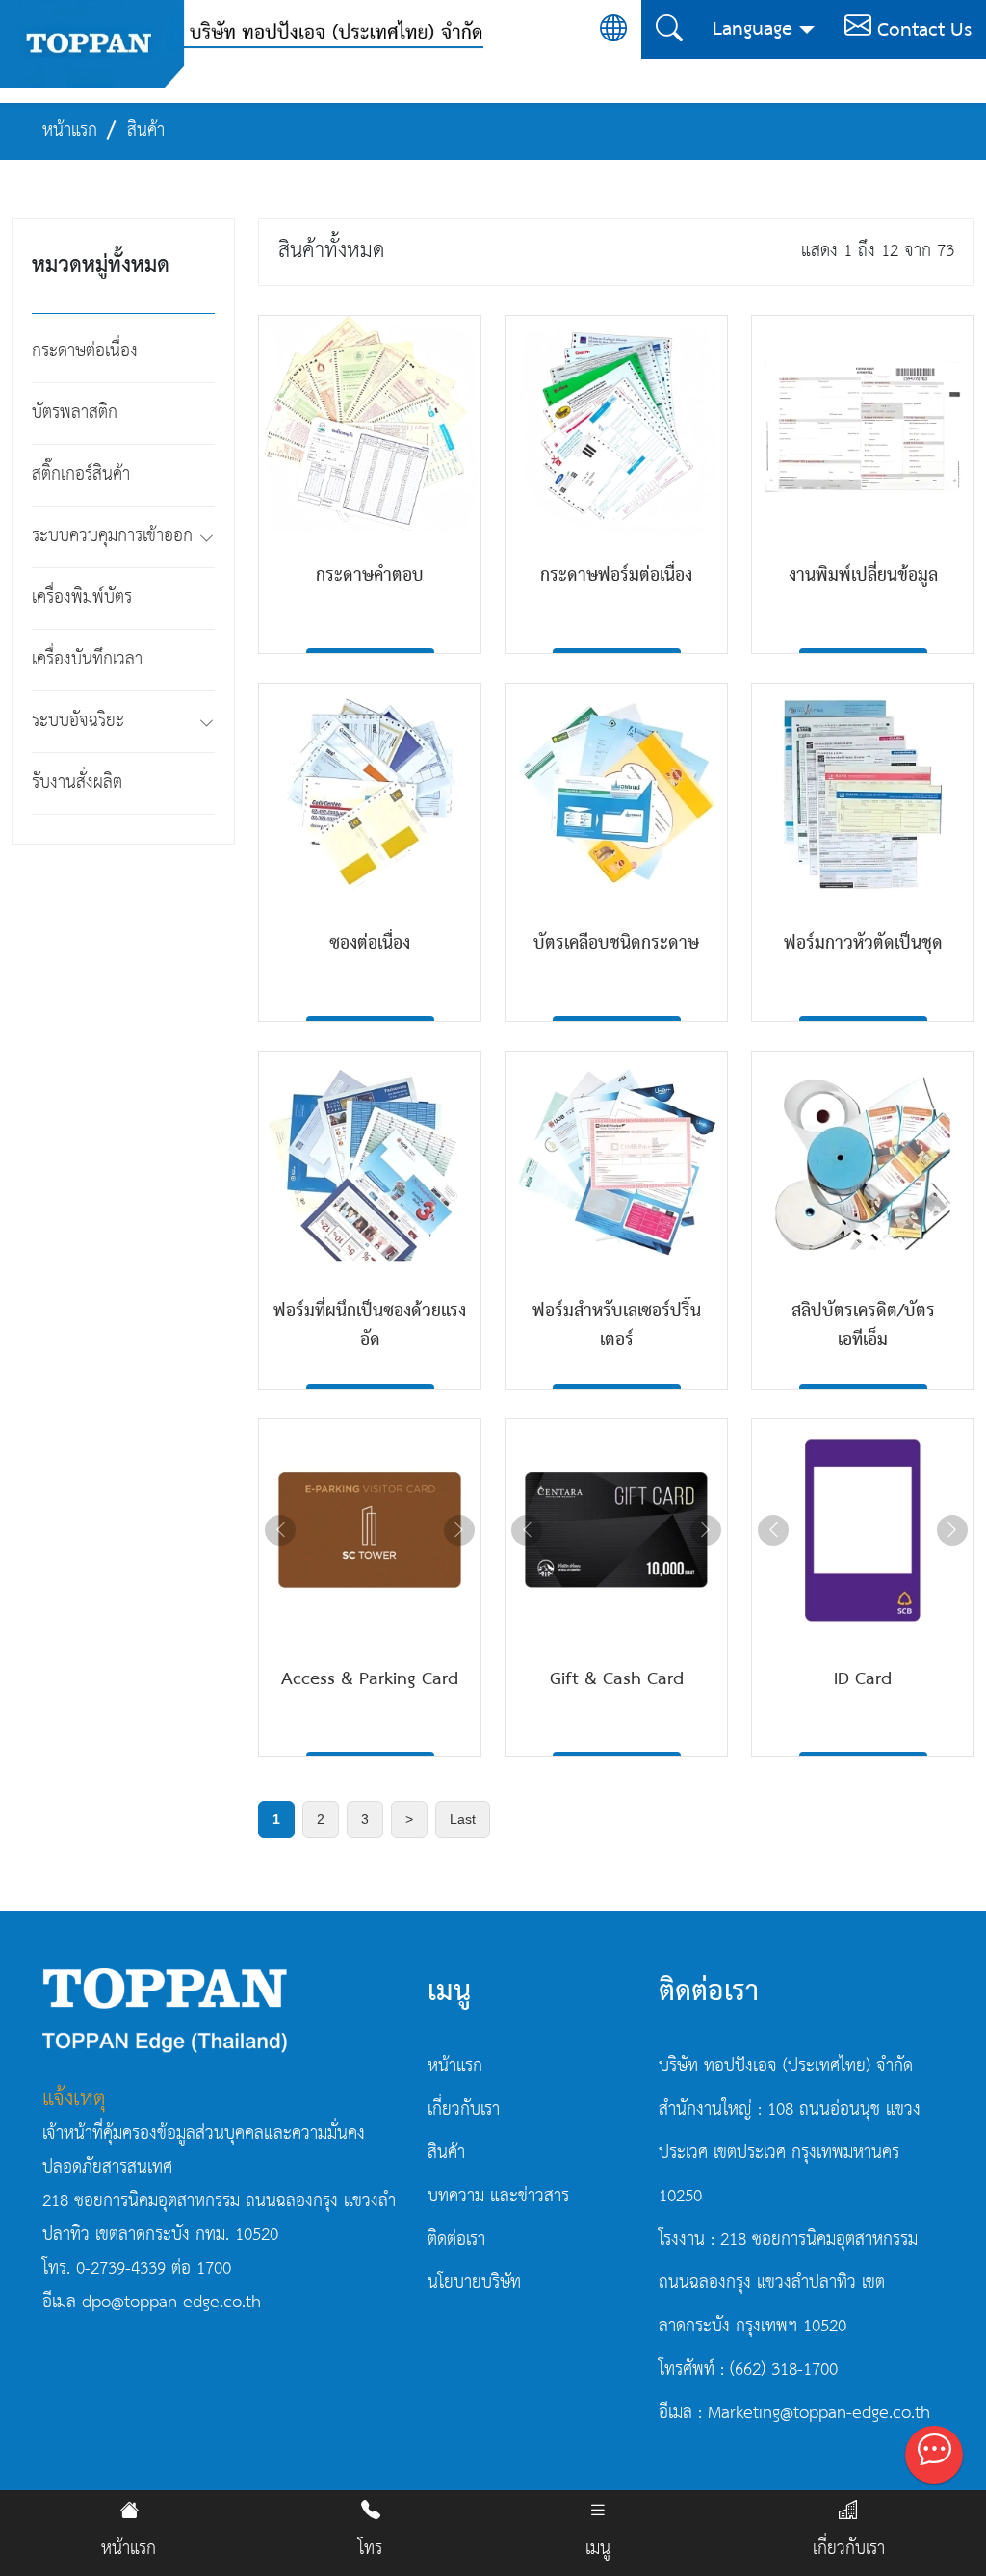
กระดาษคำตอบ (370, 576)
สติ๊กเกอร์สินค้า (81, 475)
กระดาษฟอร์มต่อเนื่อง (616, 576)
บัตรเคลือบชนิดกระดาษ (616, 944)
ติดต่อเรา (456, 2240)
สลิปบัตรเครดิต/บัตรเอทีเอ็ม (863, 1326)
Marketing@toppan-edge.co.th (819, 2413)
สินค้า (446, 2153)
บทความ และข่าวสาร (498, 2197)
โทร (370, 2549)
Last (463, 1819)
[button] (207, 541)
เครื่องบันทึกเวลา (87, 660)
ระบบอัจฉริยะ (78, 721)
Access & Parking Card (370, 1679)
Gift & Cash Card (617, 1679)
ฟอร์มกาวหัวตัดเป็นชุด (863, 944)
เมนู (598, 2549)
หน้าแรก (129, 2549)
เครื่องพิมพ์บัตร (82, 598)
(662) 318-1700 (784, 2370)
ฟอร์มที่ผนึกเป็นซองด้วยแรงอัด (370, 1326)
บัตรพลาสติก (75, 413)
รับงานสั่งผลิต (77, 783)
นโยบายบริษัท (474, 2283)
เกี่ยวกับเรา (849, 2549)
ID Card (863, 1679)
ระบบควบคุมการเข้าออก (112, 536)
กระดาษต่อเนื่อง (85, 351)
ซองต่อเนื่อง (370, 944)
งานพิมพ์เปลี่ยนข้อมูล (863, 576)
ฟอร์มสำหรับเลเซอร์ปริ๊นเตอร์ (617, 1326)
